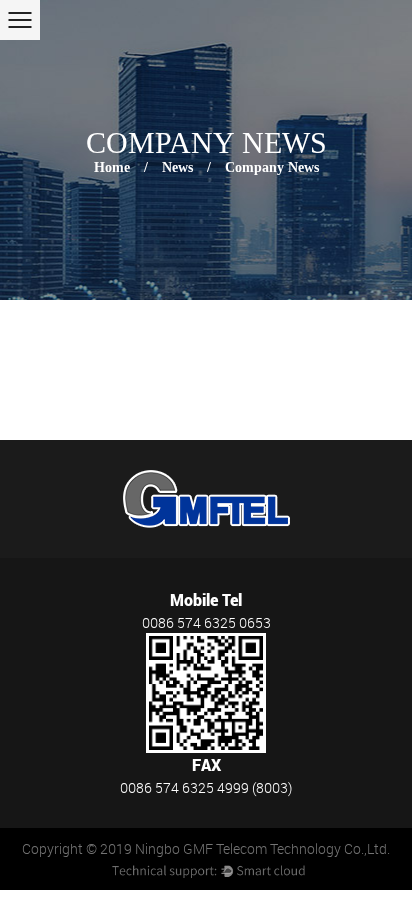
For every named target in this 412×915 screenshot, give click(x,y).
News (177, 167)
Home (112, 167)
